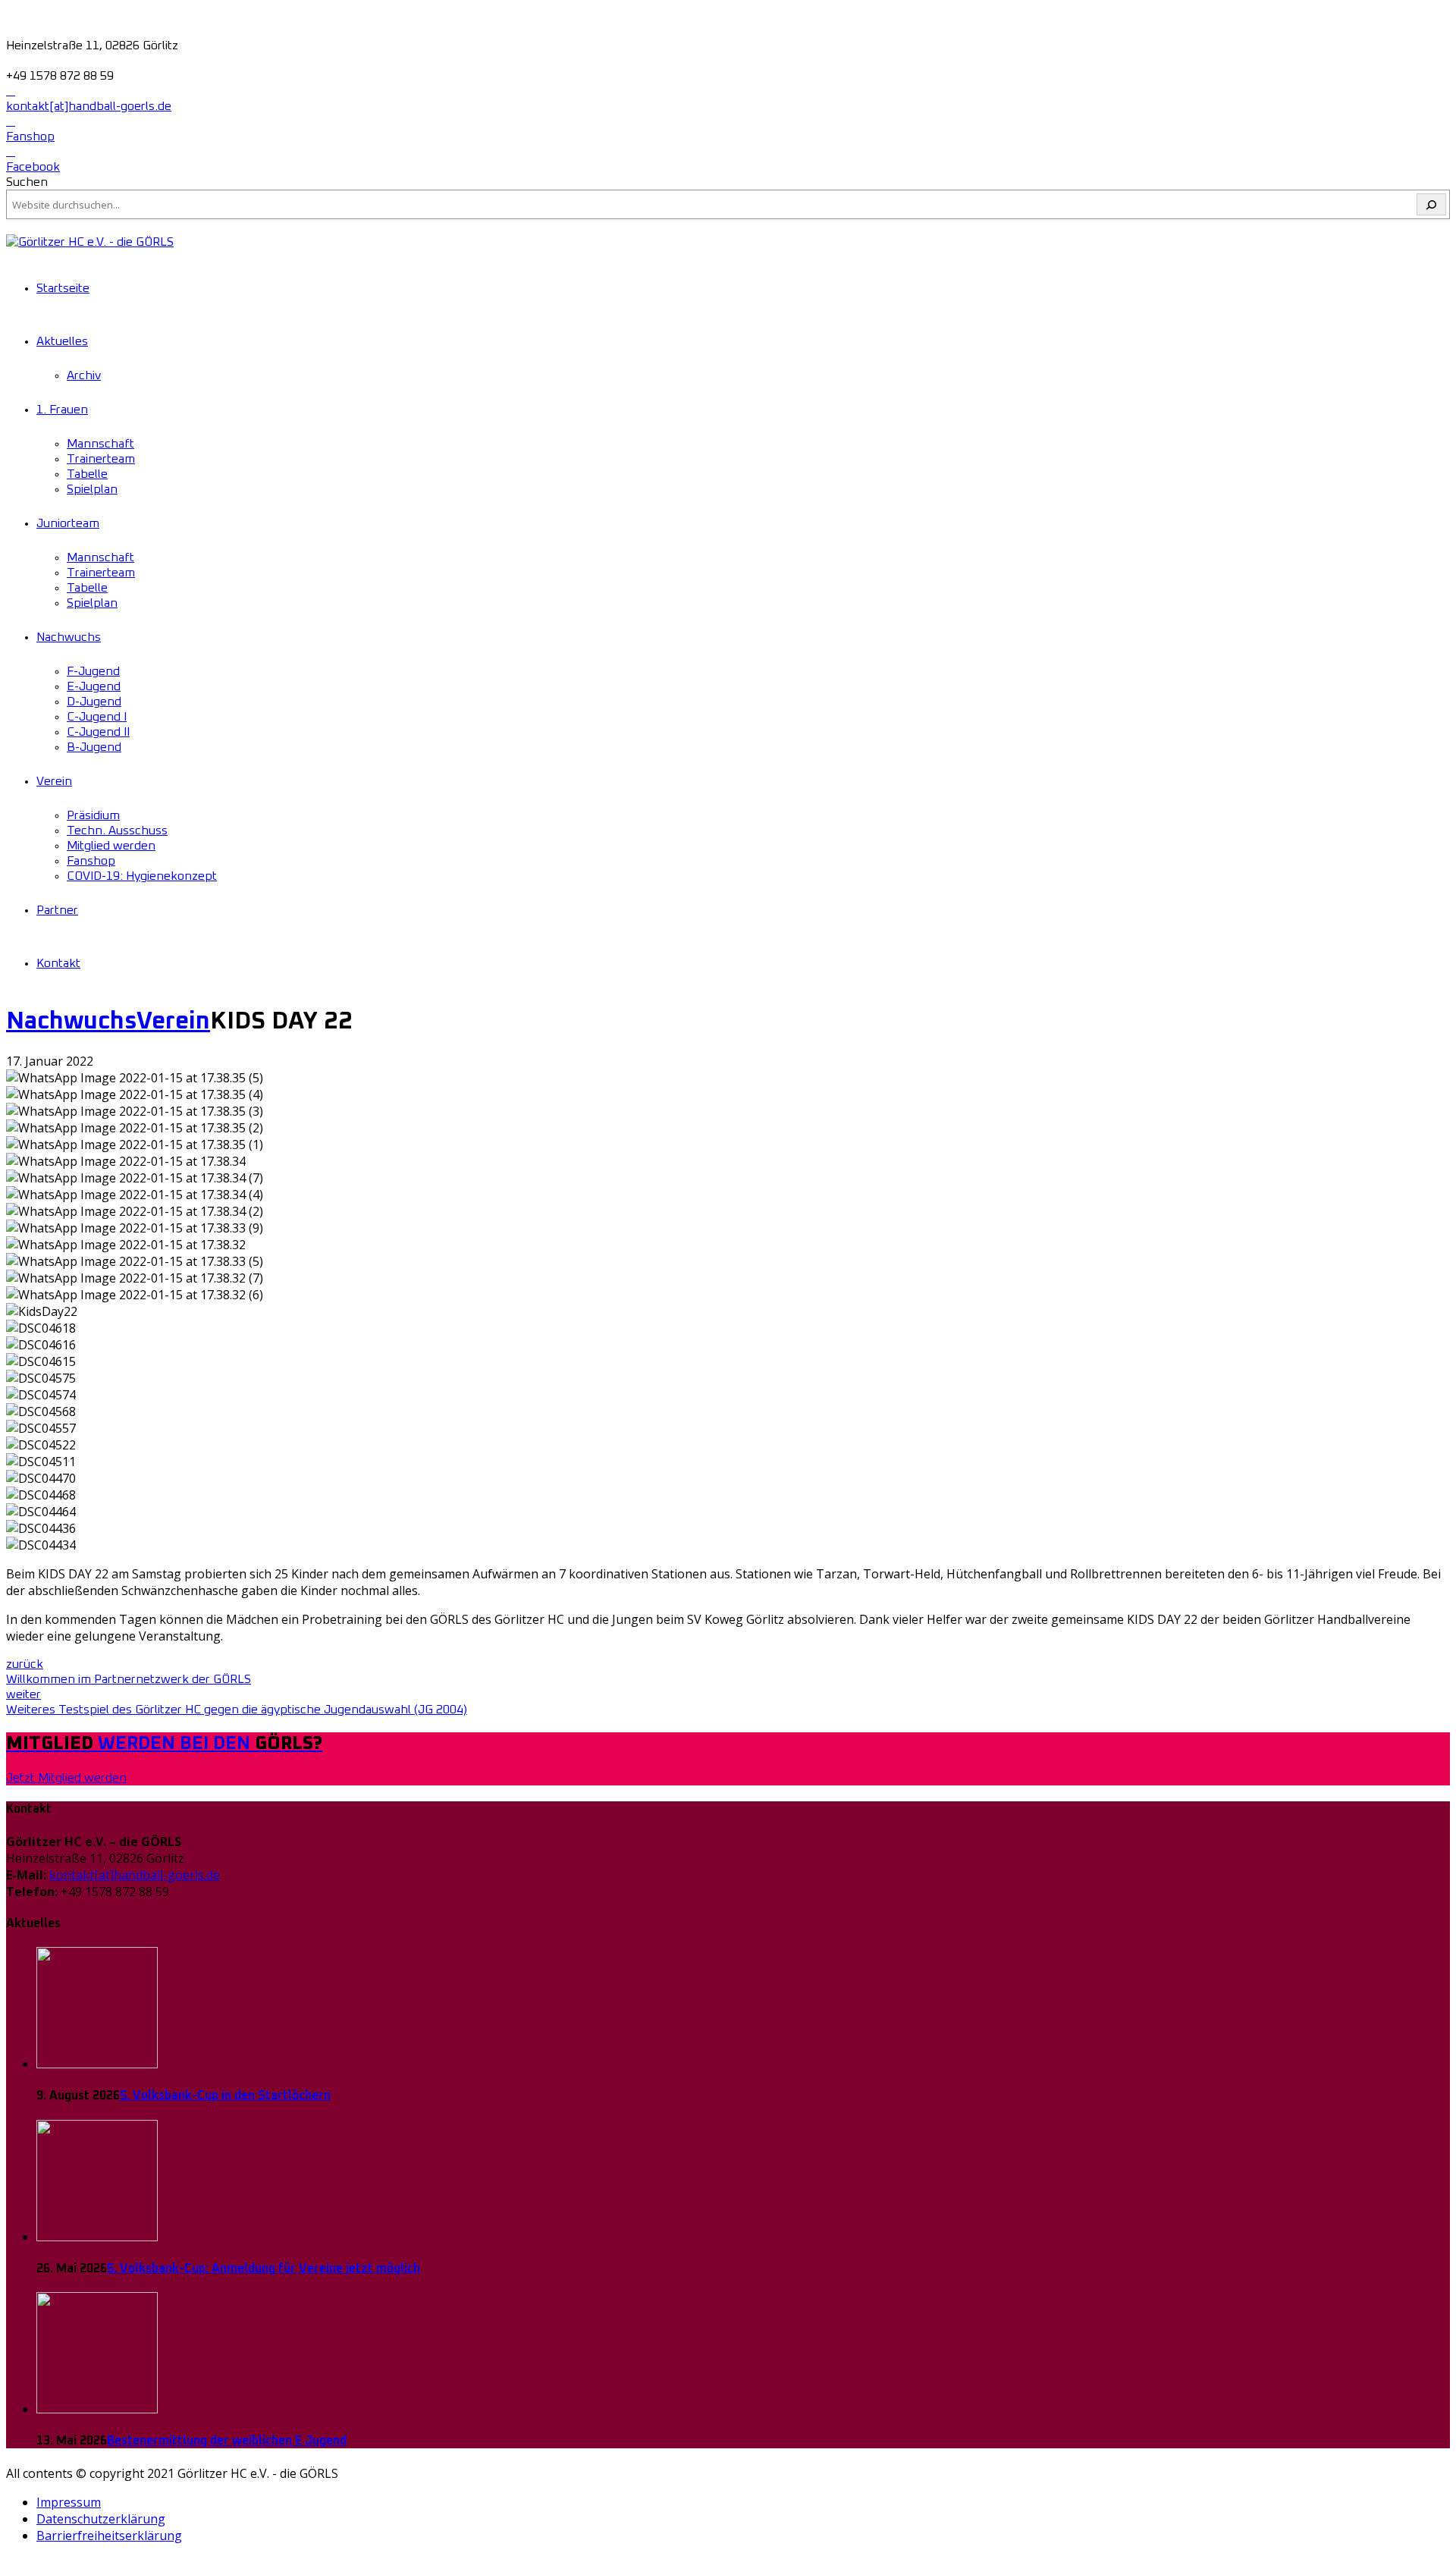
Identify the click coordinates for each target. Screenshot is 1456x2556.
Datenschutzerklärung (101, 2519)
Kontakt (58, 963)
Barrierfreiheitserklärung (109, 2536)
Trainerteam (101, 459)
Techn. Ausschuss (117, 831)
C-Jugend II (98, 732)
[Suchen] (1431, 204)
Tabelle (87, 474)
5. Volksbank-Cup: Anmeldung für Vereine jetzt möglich (264, 2269)
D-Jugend (94, 702)
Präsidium (93, 815)
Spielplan (92, 489)
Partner (57, 910)
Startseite (63, 288)
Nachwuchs (69, 637)
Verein (54, 781)
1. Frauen (62, 410)
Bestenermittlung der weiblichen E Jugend (227, 2441)
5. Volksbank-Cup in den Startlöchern (225, 2096)
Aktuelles (62, 341)
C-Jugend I (97, 717)
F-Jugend (93, 671)
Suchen (27, 182)
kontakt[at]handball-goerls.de (135, 1875)
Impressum (69, 2502)
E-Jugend (94, 686)
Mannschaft (100, 444)
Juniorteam (68, 523)
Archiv (84, 375)
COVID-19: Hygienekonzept (142, 876)
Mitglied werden (111, 846)
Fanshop (91, 861)
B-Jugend (94, 747)
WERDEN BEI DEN (164, 1744)
